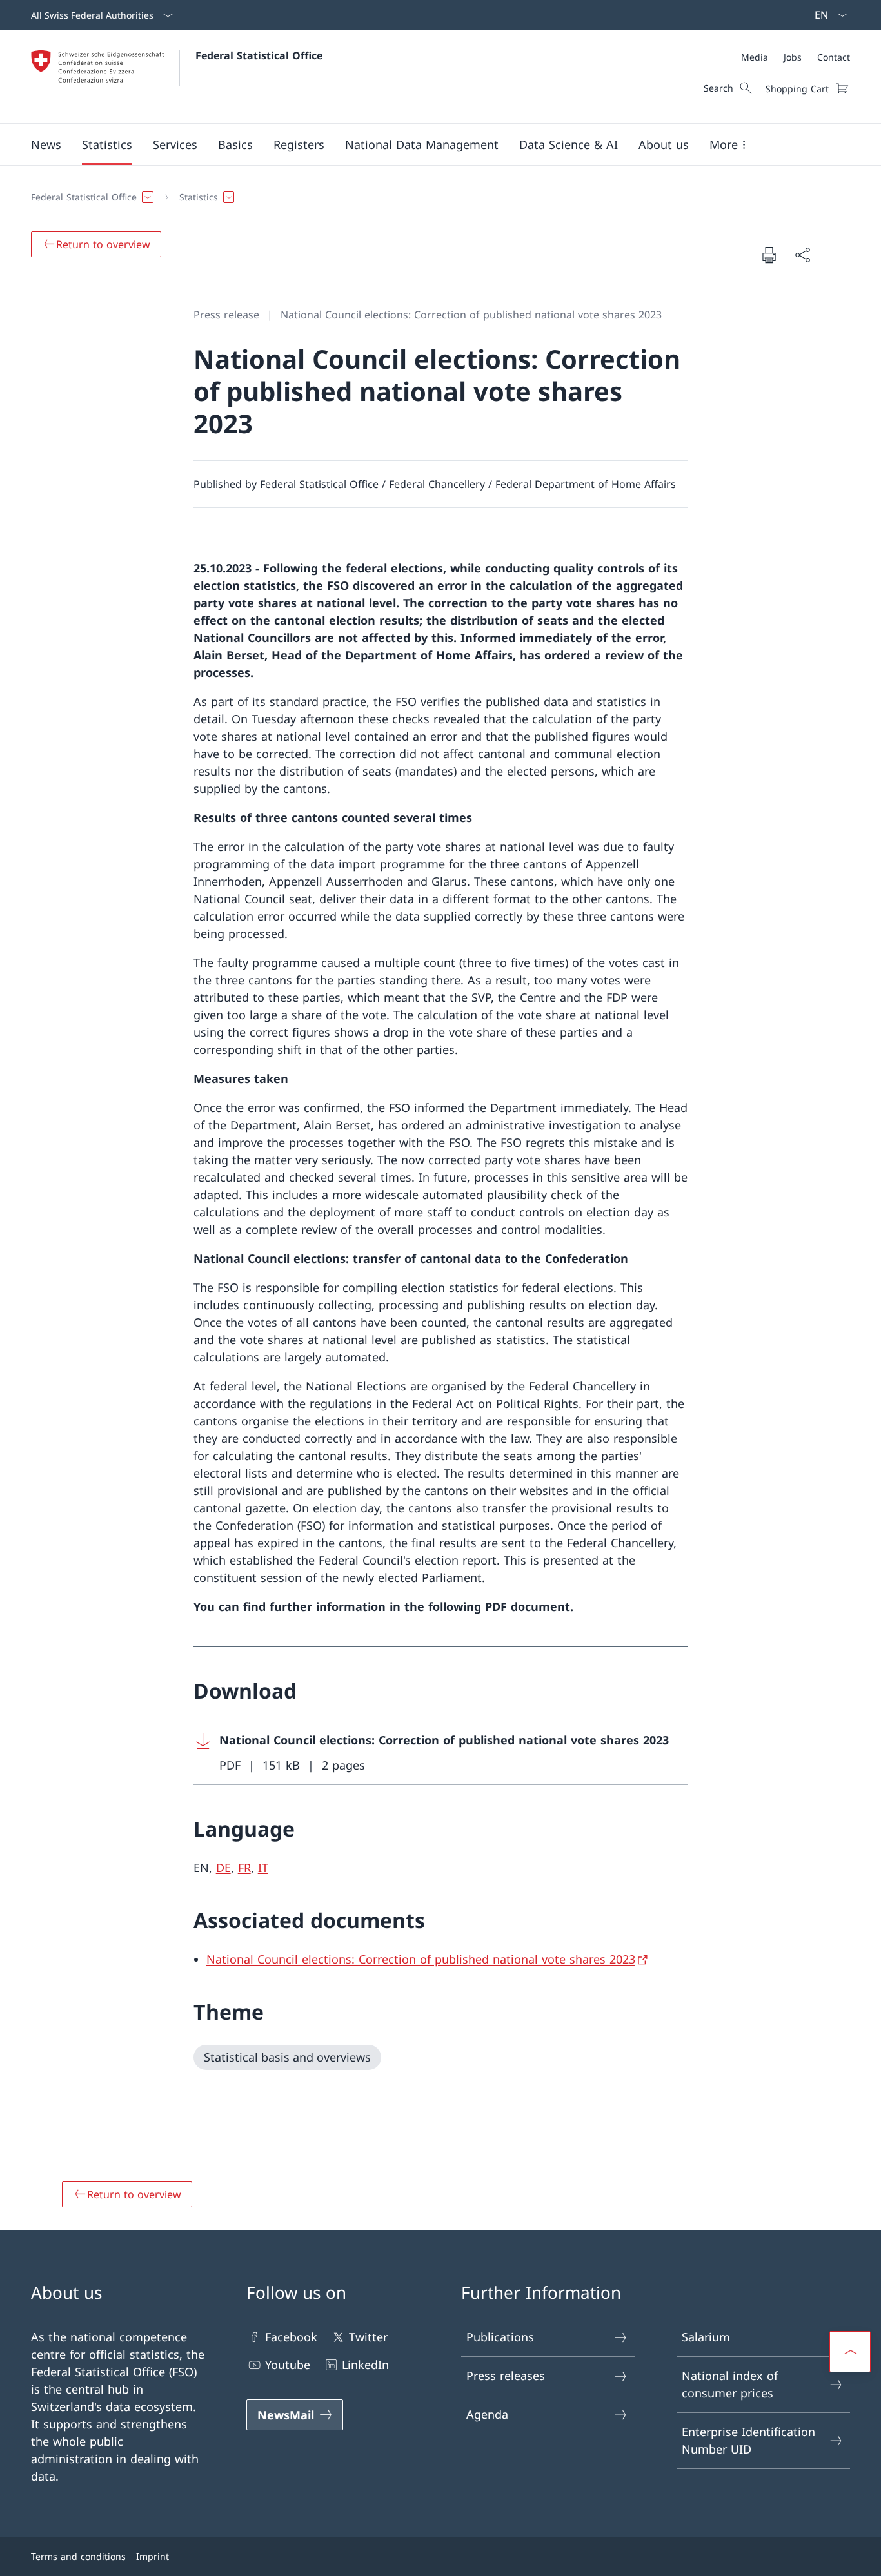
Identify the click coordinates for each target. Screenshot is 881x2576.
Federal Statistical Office (259, 55)
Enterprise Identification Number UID (748, 2440)
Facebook (291, 2337)
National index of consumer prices (730, 2384)
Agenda (487, 2414)
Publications (500, 2337)
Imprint (153, 2556)
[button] (46, 144)
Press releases (506, 2376)
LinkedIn (365, 2365)
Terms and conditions (78, 2556)
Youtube (288, 2365)
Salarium (706, 2337)
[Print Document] (769, 255)
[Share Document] (802, 255)
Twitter (368, 2337)
